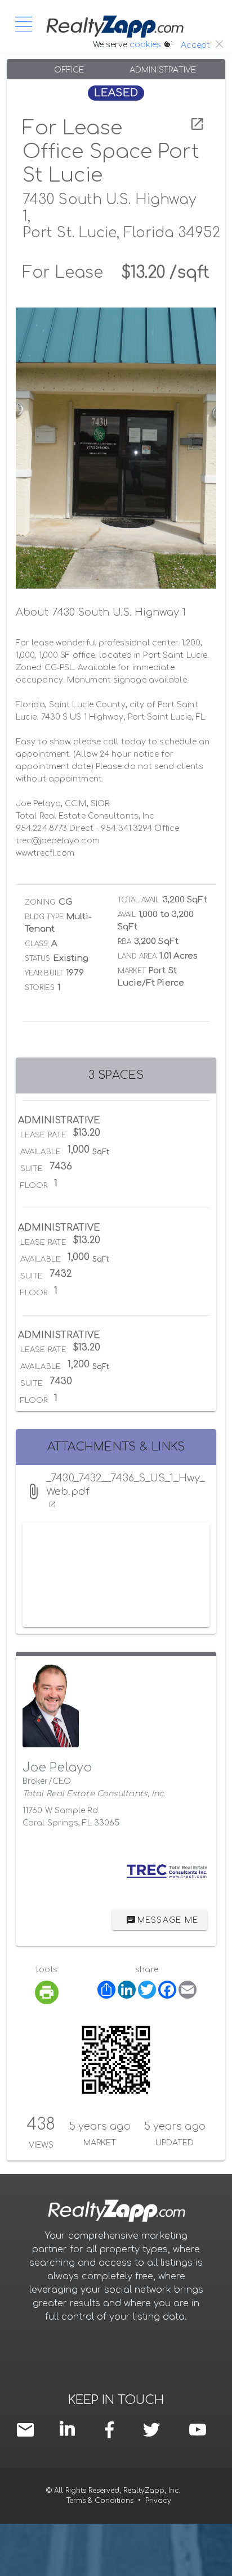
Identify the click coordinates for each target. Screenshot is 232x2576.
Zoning (40, 902)
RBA (124, 942)
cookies (145, 45)
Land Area (137, 956)
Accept (195, 45)
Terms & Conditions (100, 2501)
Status (38, 959)
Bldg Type (44, 917)
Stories (40, 988)
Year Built (44, 973)
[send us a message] (28, 2429)
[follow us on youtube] (198, 2429)
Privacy (158, 2501)
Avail (127, 915)
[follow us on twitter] (151, 2429)
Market (132, 971)
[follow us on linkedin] (70, 2428)
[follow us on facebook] (112, 2429)
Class (37, 944)
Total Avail (139, 900)
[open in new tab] (197, 124)
